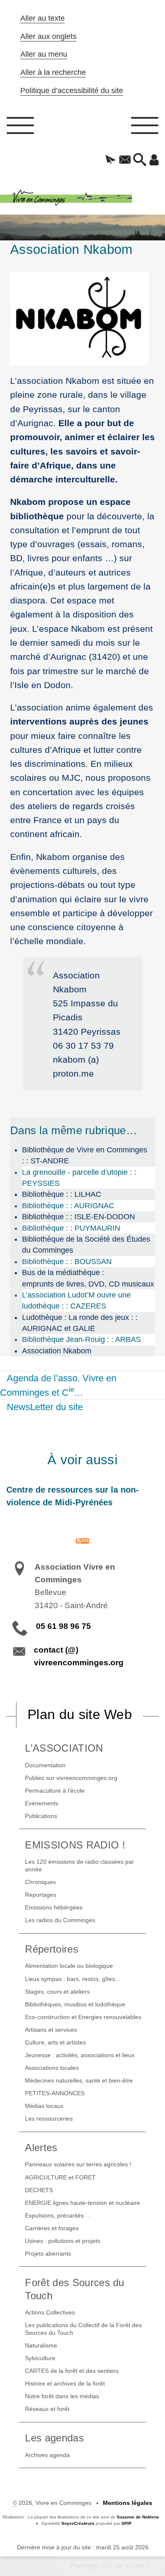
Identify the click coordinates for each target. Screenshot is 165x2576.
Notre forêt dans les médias (62, 2396)
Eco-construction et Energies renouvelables (83, 2017)
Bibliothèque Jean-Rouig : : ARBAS (81, 1339)
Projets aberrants (48, 2254)
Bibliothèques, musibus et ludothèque (75, 2004)
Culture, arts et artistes (55, 2042)
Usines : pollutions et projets (63, 2241)
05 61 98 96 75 (63, 1626)
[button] (111, 160)
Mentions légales (128, 2503)
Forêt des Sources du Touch (74, 2289)
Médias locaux (44, 2106)
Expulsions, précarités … (58, 2215)
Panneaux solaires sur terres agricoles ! (78, 2164)
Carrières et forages (52, 2228)
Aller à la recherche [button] (53, 72)
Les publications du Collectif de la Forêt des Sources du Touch (83, 2329)
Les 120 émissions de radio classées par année (80, 1865)
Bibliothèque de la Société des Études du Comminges (86, 1245)
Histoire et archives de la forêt (65, 2383)
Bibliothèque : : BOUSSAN (67, 1262)
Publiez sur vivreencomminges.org (71, 1778)
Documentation (45, 1765)
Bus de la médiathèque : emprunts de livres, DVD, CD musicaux (88, 1278)
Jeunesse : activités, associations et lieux (80, 2055)
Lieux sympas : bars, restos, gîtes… (73, 1979)
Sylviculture (40, 2358)
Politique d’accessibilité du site (72, 91)
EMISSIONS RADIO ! (75, 1845)
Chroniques (40, 1882)
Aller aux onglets (48, 36)
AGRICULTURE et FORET (60, 2177)
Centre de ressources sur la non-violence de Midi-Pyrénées (73, 1496)
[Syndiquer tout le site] (82, 1540)
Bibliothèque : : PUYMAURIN (71, 1228)
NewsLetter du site (45, 1407)
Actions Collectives (50, 2312)
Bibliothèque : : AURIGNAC (68, 1206)
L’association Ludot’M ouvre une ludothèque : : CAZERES (76, 1300)
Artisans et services (51, 2030)
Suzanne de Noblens (138, 2517)
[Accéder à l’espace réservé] (154, 160)
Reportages (41, 1895)
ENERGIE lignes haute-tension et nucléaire (82, 2203)
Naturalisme (41, 2345)
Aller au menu (44, 54)
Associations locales (52, 2068)
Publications (41, 1816)
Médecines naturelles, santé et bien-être (79, 2080)
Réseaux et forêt (47, 2409)
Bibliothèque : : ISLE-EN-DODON (78, 1217)
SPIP (126, 2523)
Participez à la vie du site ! (109, 2566)
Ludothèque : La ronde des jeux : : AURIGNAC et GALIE (80, 1323)
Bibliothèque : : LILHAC (62, 1194)
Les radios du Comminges (60, 1920)
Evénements (42, 1803)
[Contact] (125, 160)
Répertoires (52, 1949)
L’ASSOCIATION (64, 1748)
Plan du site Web (80, 1714)
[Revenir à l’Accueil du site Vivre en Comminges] (82, 198)
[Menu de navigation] (20, 128)
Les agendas (54, 2438)
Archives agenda (47, 2455)
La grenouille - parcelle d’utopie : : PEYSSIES (79, 1178)
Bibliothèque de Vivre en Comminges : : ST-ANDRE (85, 1155)
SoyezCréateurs (78, 2523)
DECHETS (39, 2190)
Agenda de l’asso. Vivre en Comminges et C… (58, 1385)
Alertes (41, 2148)
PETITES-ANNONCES (55, 2093)
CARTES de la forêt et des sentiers (72, 2371)
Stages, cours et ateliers (57, 1992)
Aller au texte (43, 18)
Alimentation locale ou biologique (69, 1966)
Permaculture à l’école (55, 1791)
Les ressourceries (49, 2119)
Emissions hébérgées (54, 1907)
